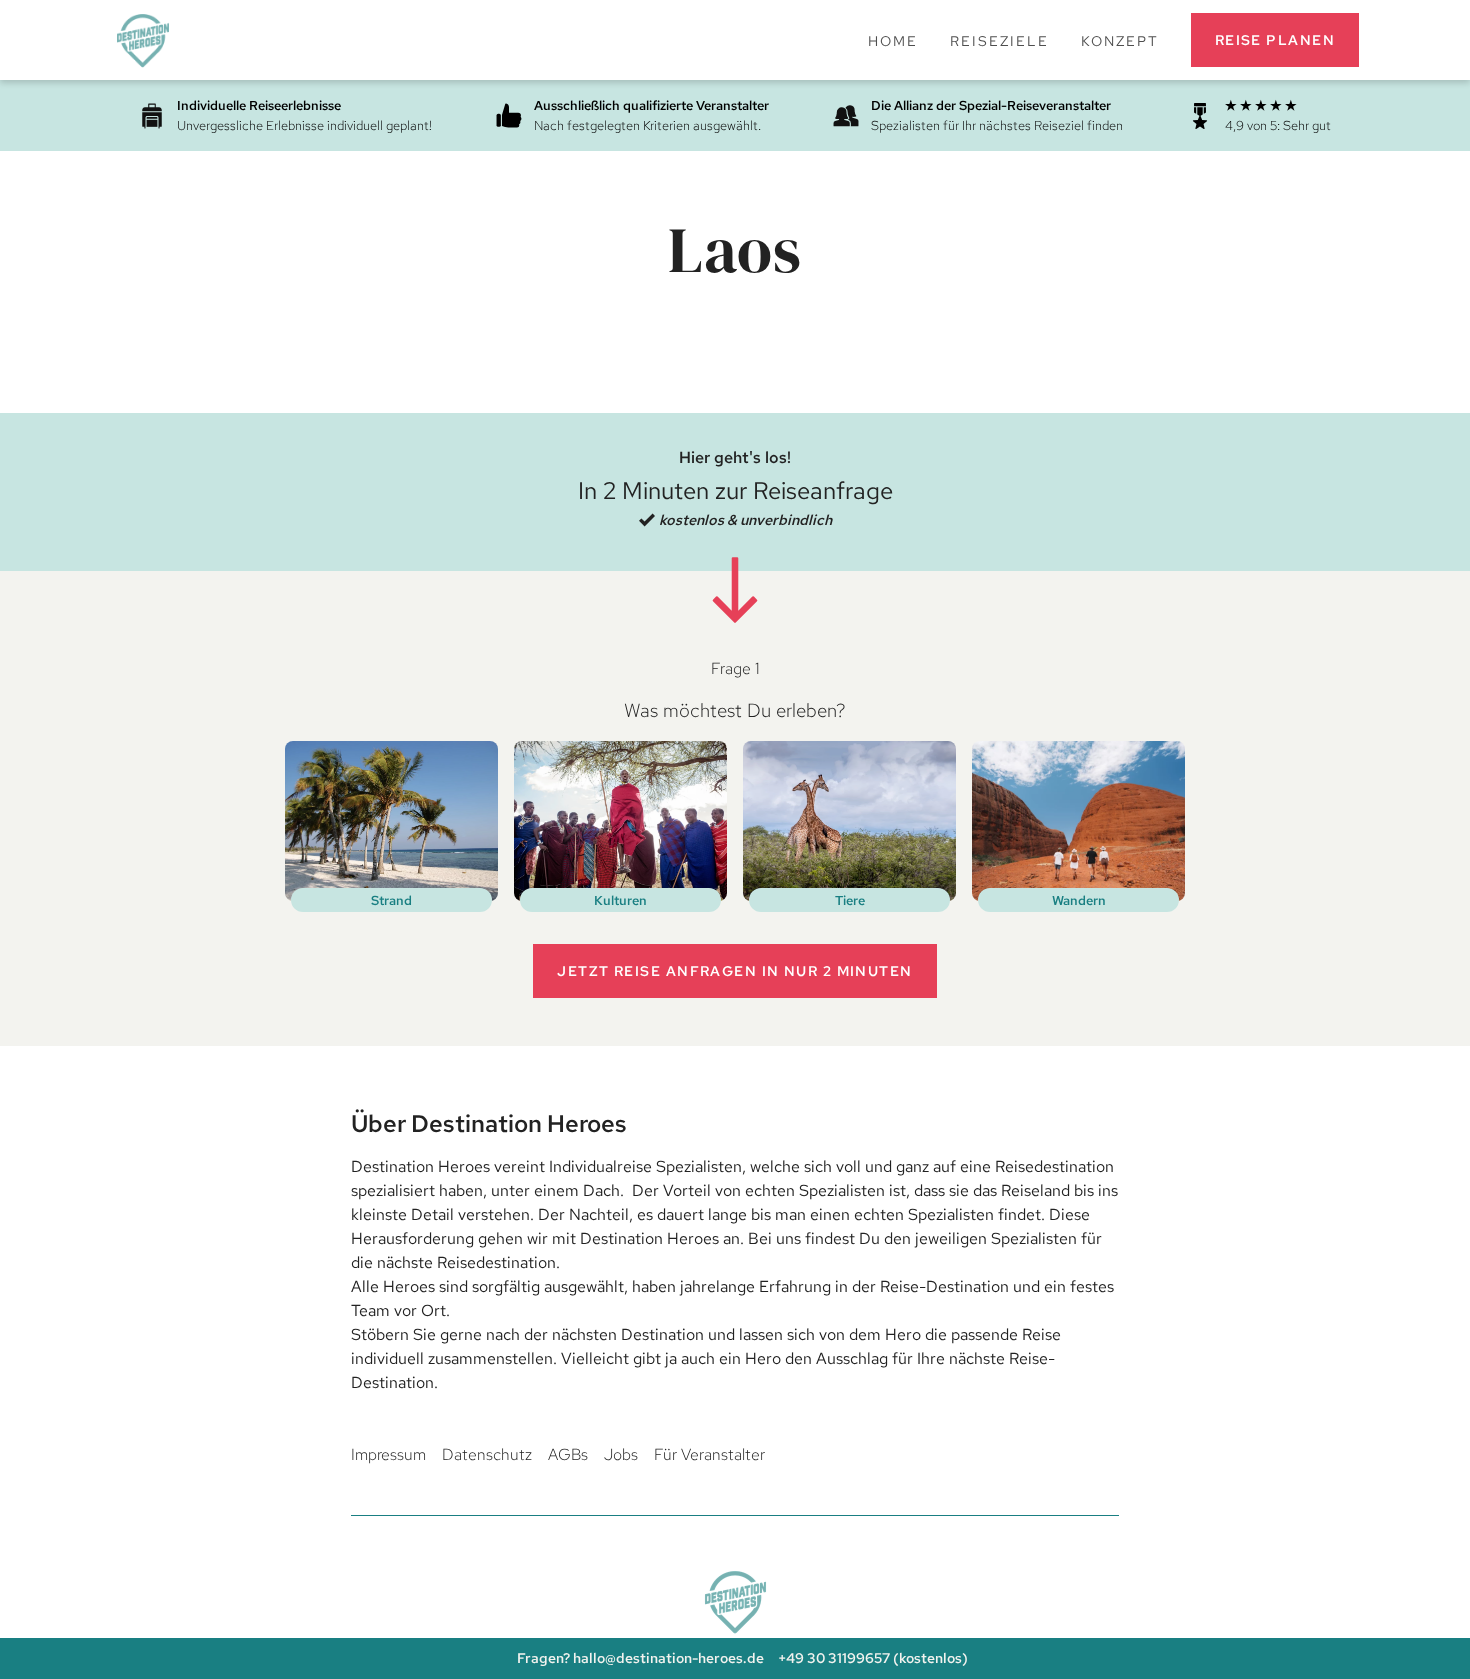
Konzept (1120, 40)
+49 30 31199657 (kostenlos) (873, 1657)
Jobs (621, 1454)
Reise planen (1275, 39)
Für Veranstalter (709, 1454)
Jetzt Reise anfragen (734, 970)
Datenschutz (487, 1454)
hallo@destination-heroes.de (668, 1657)
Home (893, 40)
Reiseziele (999, 40)
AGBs (568, 1454)
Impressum (388, 1454)
